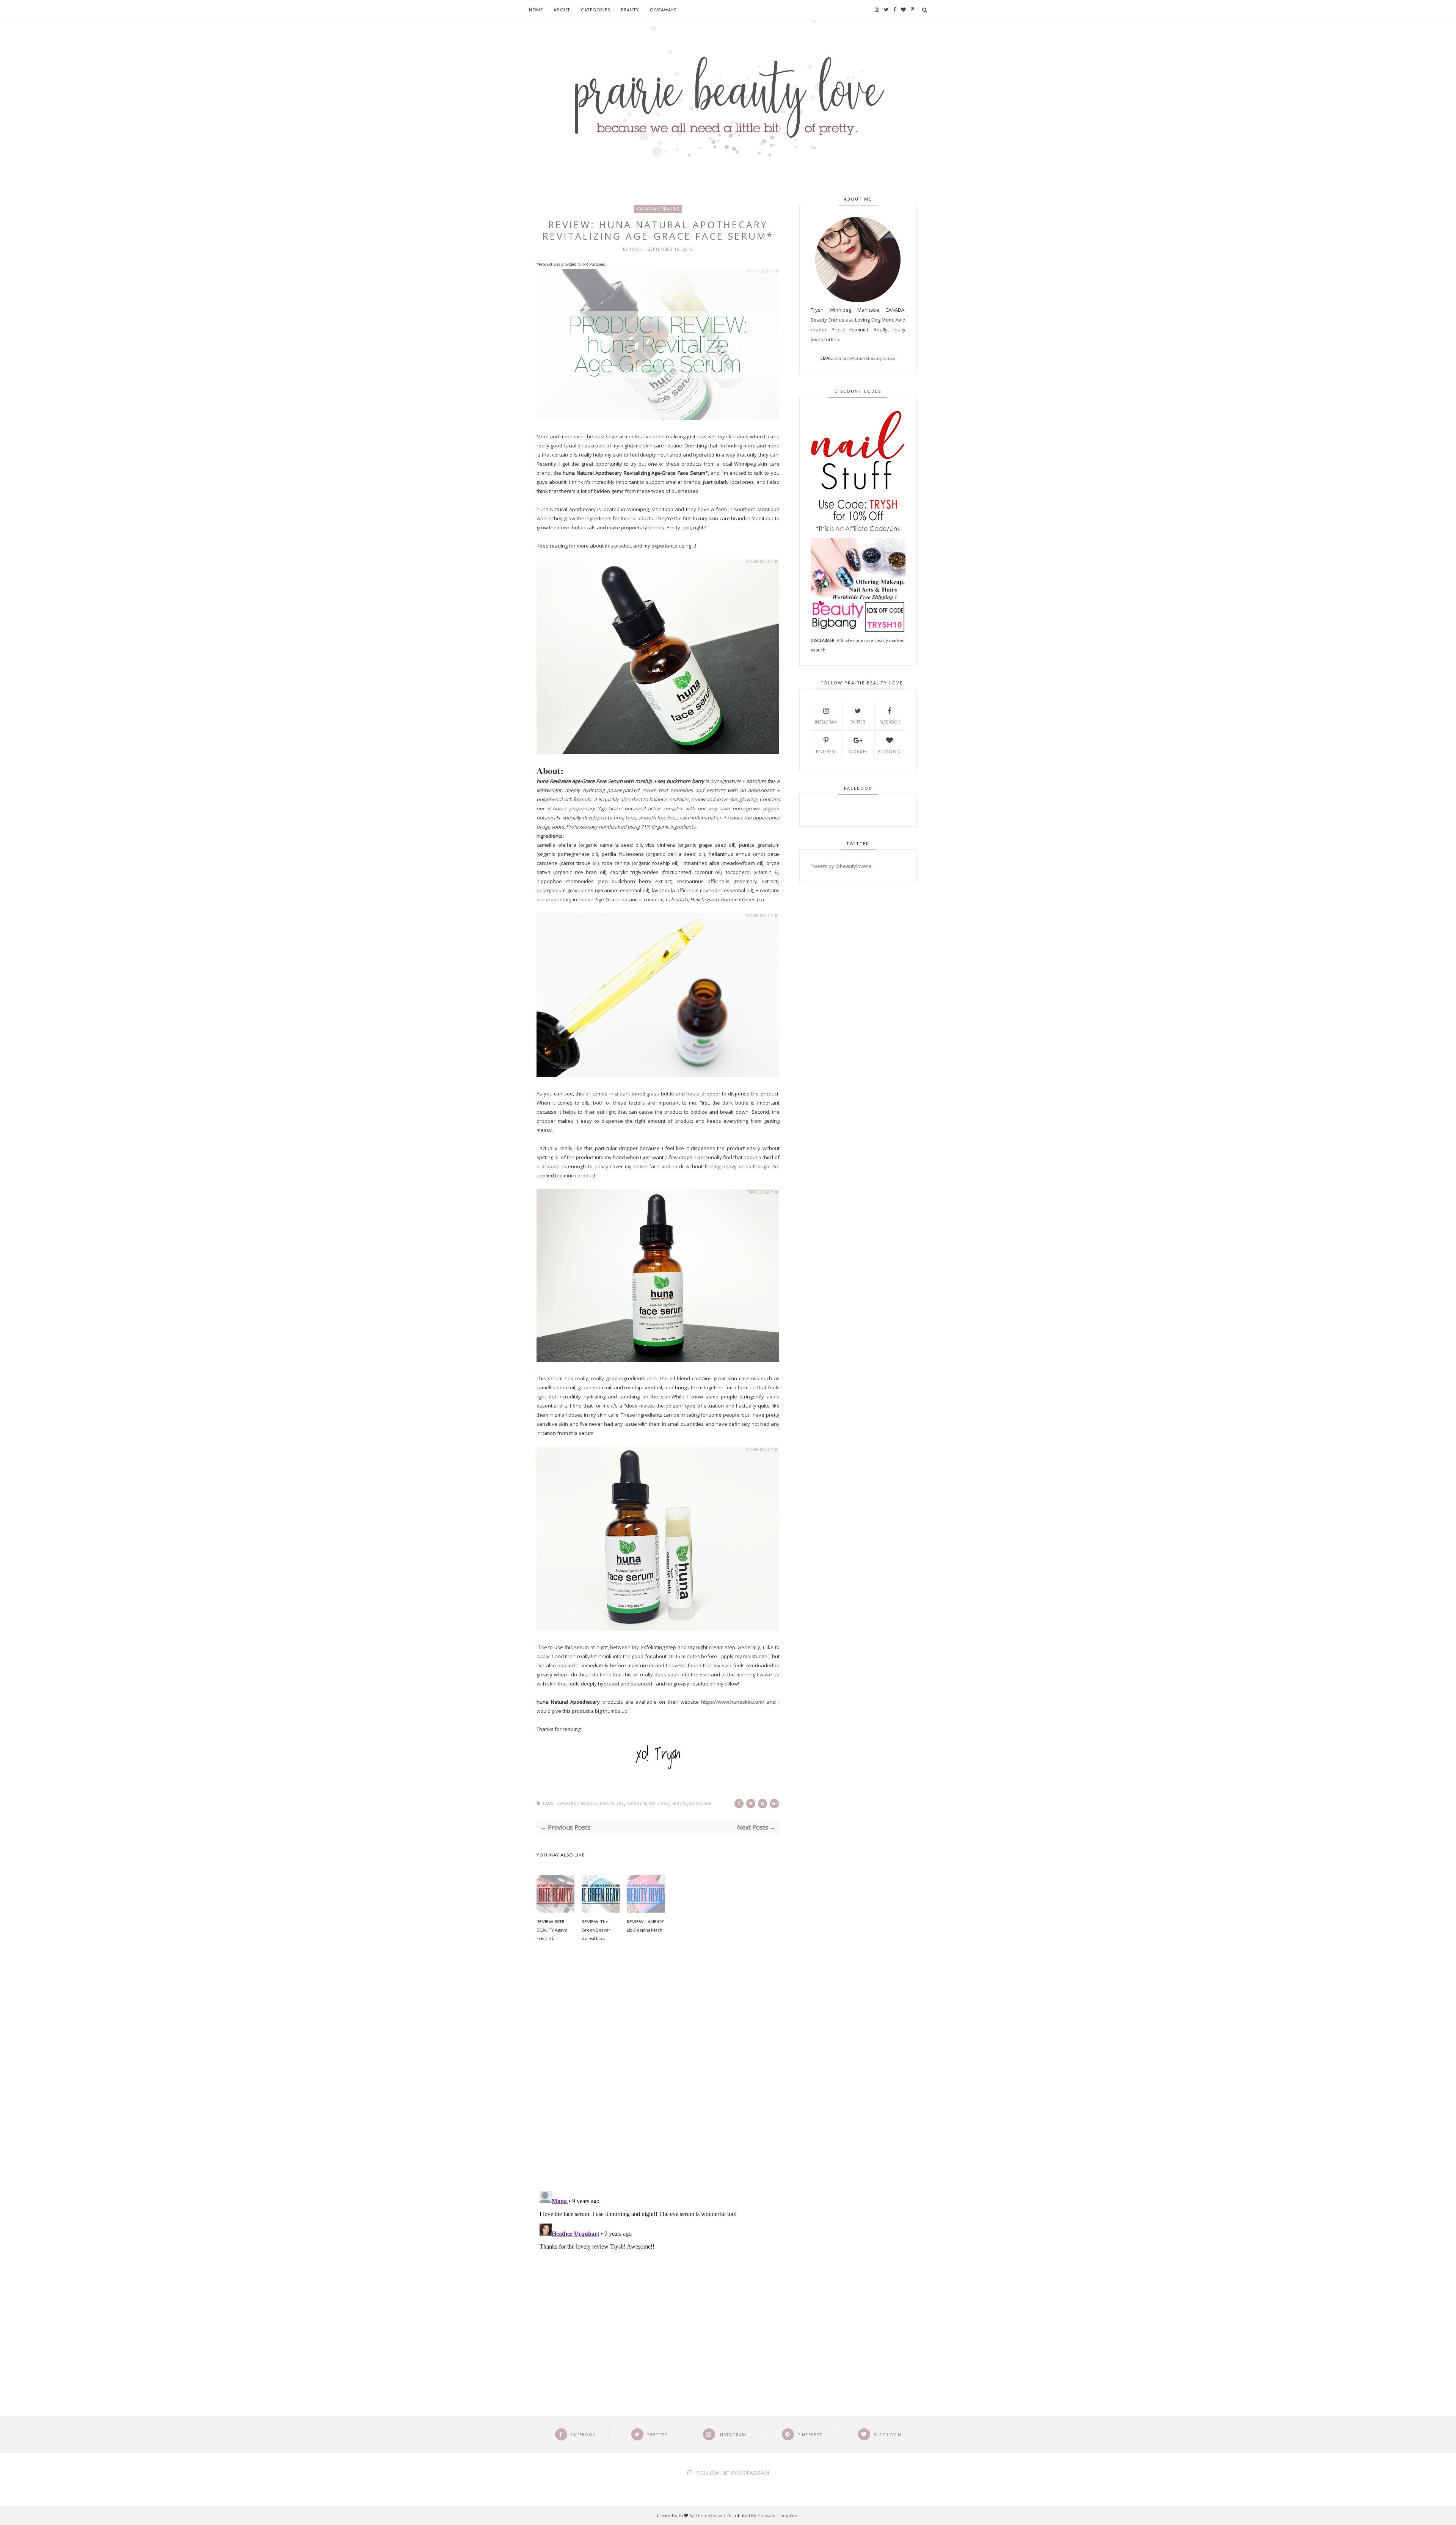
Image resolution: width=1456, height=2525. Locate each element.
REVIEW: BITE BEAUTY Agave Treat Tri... (552, 1930)
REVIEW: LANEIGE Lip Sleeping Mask (645, 1926)
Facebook (890, 722)
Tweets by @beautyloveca (841, 866)
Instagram (826, 722)
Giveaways (663, 10)
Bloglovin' (890, 752)
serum (679, 1804)
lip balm (636, 1804)
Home (536, 10)
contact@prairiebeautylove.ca (865, 358)
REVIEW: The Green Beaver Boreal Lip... (596, 1930)
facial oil (612, 1804)
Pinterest (826, 752)
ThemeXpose (709, 2515)
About (562, 10)
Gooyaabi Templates (778, 2515)
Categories (595, 10)
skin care (700, 1804)
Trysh (637, 249)
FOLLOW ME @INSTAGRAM (733, 2473)
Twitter (858, 722)
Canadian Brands (658, 209)
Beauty (630, 10)
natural (659, 1804)
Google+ (858, 752)
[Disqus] (658, 2077)
